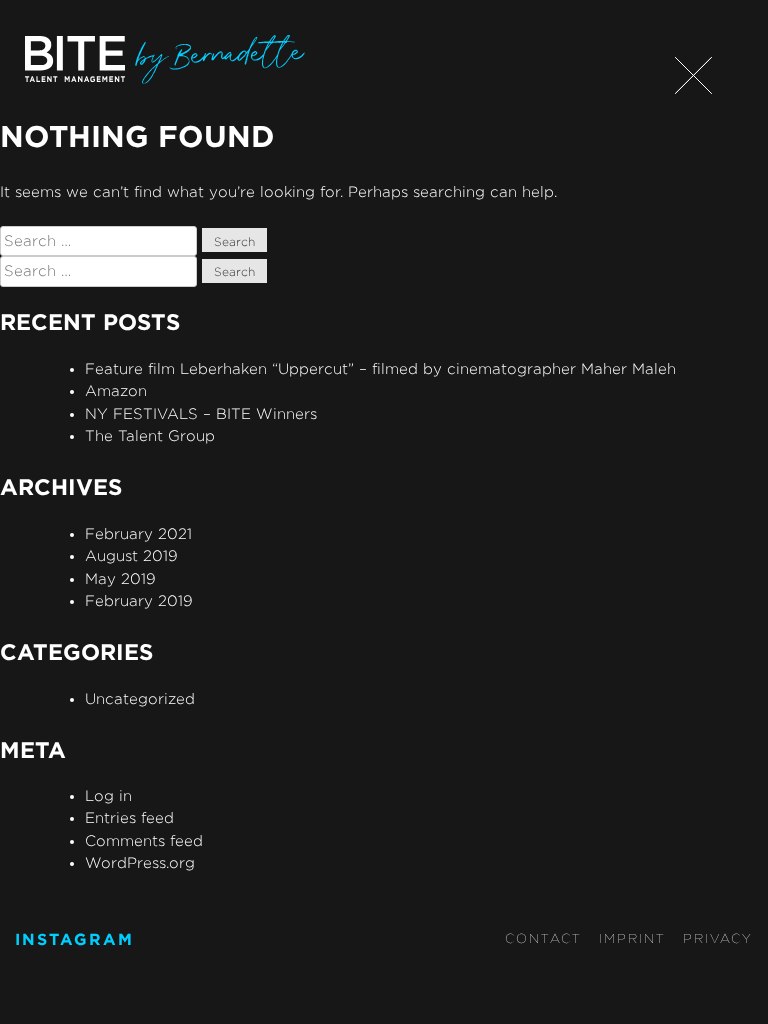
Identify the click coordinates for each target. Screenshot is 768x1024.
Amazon (116, 390)
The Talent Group (150, 435)
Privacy (718, 938)
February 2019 (139, 600)
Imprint (632, 938)
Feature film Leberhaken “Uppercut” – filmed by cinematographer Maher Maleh (380, 368)
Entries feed (129, 817)
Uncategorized (140, 698)
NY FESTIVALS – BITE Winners (201, 413)
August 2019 (131, 555)
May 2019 (120, 578)
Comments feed (144, 840)
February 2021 (138, 533)
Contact (543, 938)
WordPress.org (140, 862)
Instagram (74, 939)
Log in (108, 795)
